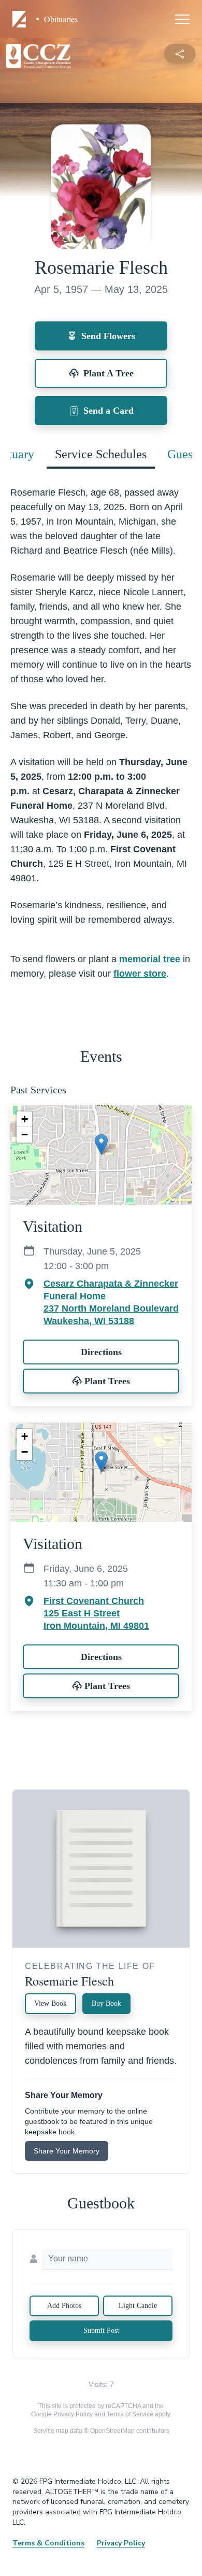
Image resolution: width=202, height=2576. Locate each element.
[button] (101, 1144)
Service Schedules (101, 454)
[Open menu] (182, 19)
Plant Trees (107, 1381)
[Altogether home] (21, 19)
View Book (51, 2003)
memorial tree (150, 959)
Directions (101, 1352)
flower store (140, 974)
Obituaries (61, 19)
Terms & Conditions (48, 2543)
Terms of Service (130, 2414)
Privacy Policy (73, 2414)
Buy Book (106, 2003)
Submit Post (101, 2331)
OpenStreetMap (112, 2431)
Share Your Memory (67, 2151)
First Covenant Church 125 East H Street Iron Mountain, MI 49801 (96, 1613)
